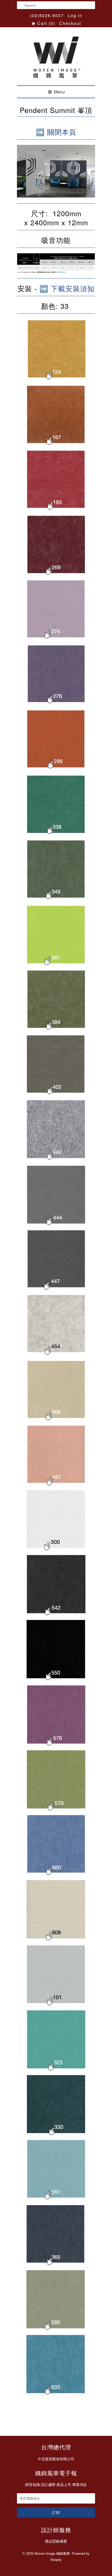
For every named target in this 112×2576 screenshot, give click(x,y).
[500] (56, 1550)
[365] (56, 2265)
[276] (56, 705)
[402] (56, 1095)
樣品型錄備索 (56, 2541)
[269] (56, 575)
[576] (56, 1745)
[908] (56, 1940)
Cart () (45, 23)
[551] (56, 2200)
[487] (56, 1485)
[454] (56, 1355)
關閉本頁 (62, 132)
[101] (56, 2004)
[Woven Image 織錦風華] (56, 58)
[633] (55, 2395)
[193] (56, 510)
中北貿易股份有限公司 (56, 2459)
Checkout (70, 23)
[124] (57, 380)
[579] (56, 1810)
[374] (56, 640)
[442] (56, 1160)
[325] (56, 2070)
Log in (75, 15)
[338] (56, 835)
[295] (56, 770)
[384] (56, 1030)
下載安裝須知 (73, 288)
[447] (56, 1290)
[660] (56, 1875)
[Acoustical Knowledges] (56, 271)
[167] (56, 445)
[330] (56, 2135)
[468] (56, 1420)
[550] (56, 1680)
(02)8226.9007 (47, 15)
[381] (56, 965)
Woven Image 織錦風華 (52, 2554)
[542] (56, 1615)
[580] (56, 2329)
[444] (56, 1225)
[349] (56, 900)
